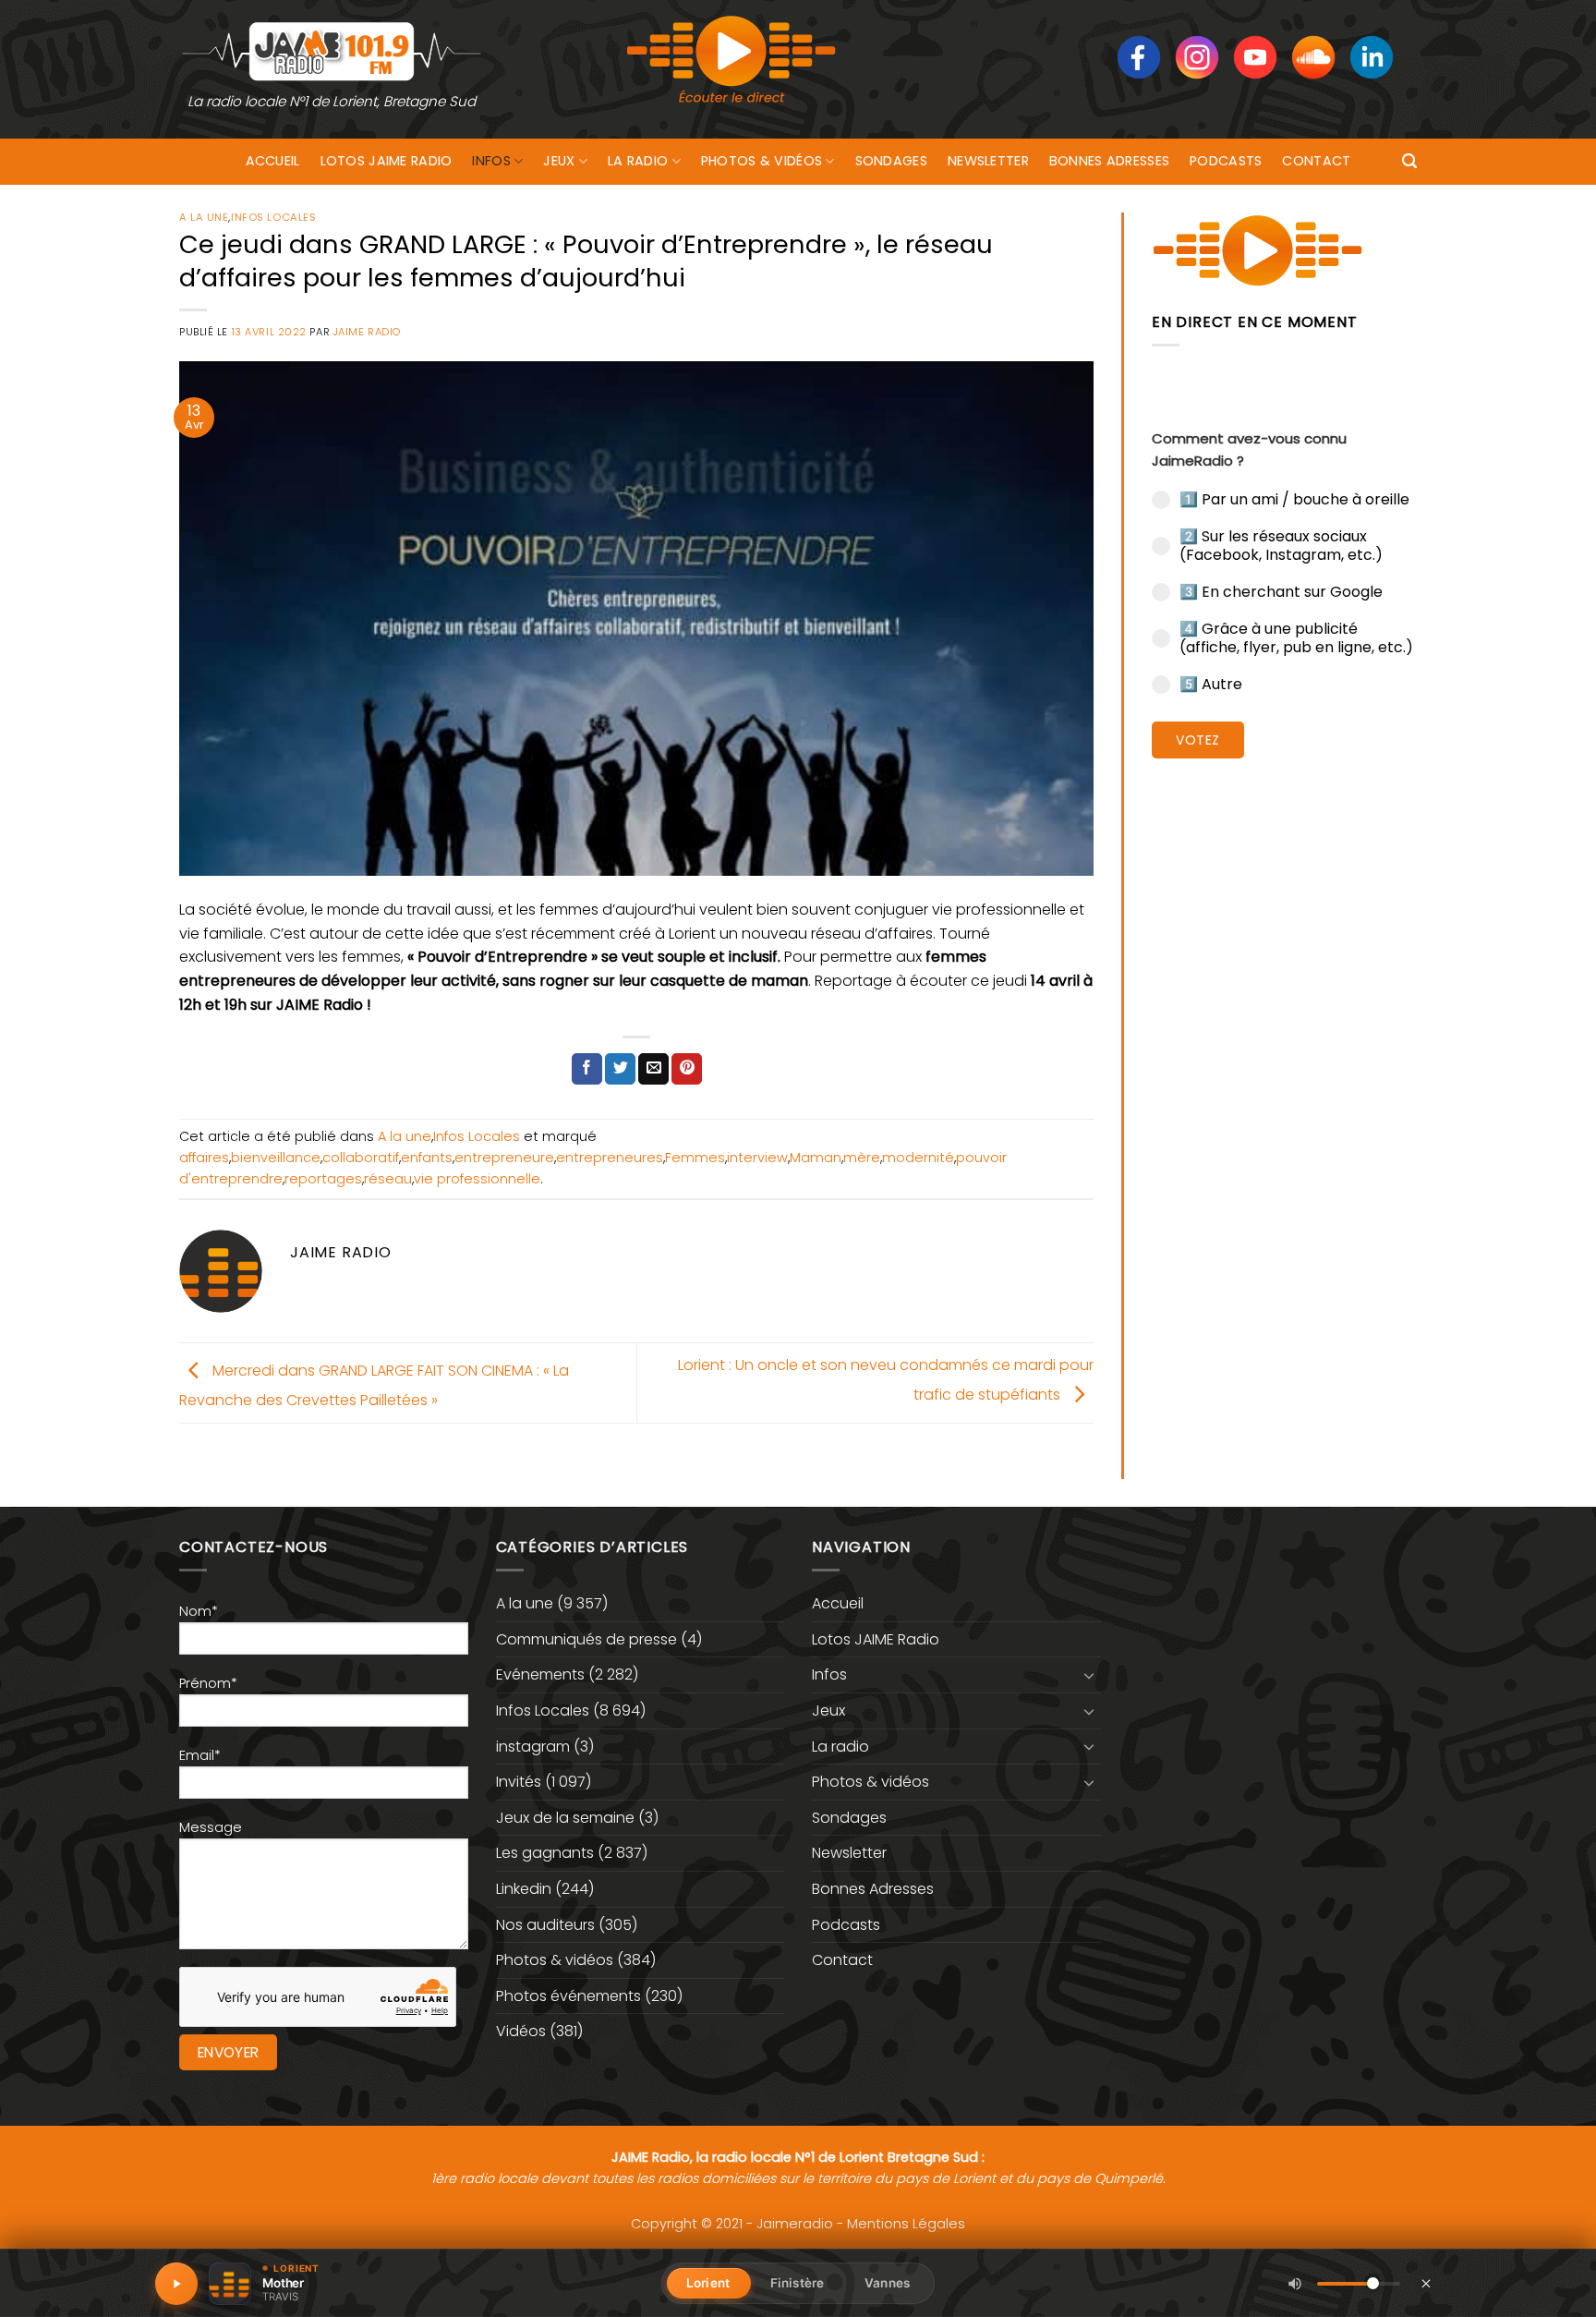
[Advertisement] (1284, 1058)
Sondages (891, 161)
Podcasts (1226, 161)
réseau (388, 1179)
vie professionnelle (477, 1179)
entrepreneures (610, 1158)
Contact (1316, 161)
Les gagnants (545, 1853)
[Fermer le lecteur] (1426, 2283)
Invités (519, 1782)
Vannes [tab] (887, 2283)
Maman (816, 1158)
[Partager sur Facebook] (587, 1069)
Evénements (540, 1674)
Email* (200, 1755)
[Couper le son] (1295, 2284)
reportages (323, 1179)
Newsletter (988, 161)
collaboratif (361, 1158)
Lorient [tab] (708, 2283)
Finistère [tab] (797, 2283)
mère (862, 1158)
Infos (491, 161)
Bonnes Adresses (1109, 161)
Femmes (695, 1158)
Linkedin (524, 1889)
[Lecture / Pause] (176, 2284)
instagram (533, 1747)
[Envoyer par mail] (653, 1069)
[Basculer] (1090, 1675)
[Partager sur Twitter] (620, 1069)
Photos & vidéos (762, 161)
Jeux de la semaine (565, 1818)
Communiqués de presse (586, 1639)
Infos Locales (273, 217)
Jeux (559, 161)
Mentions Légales (906, 2224)
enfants (427, 1158)
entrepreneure (504, 1158)
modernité (918, 1158)
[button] (1409, 161)
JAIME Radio (367, 332)
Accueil (273, 161)
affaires (204, 1158)
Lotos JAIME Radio (387, 161)
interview (757, 1158)
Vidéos (521, 2031)
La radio (638, 161)
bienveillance (276, 1158)
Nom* (199, 1611)
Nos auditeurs (545, 1925)
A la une (204, 217)
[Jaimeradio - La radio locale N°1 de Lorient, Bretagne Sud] (332, 50)
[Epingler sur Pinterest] (687, 1069)
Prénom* (208, 1683)
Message (211, 1827)
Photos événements (568, 1996)
